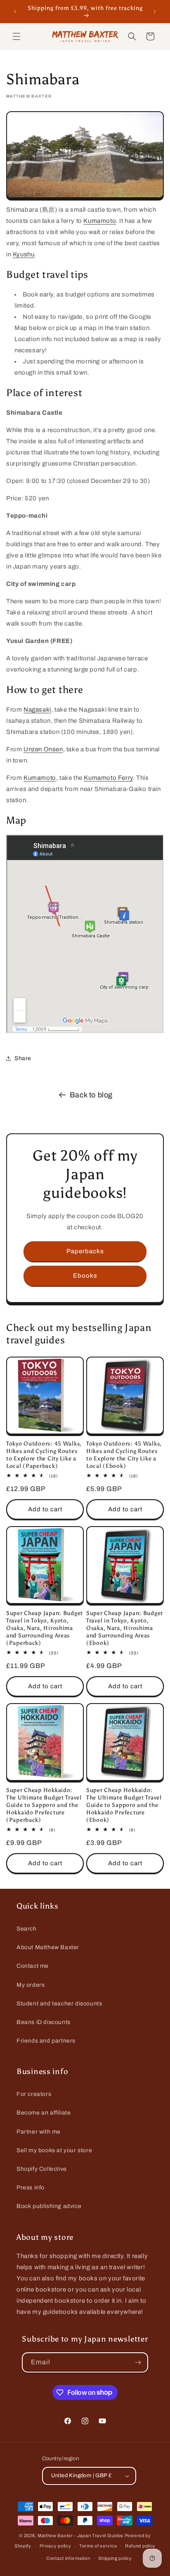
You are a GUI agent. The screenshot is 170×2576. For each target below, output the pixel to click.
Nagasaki (37, 710)
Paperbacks (85, 1251)
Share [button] (23, 1058)
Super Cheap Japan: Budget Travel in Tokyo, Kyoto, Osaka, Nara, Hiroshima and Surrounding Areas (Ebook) (125, 1628)
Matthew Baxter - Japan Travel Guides (80, 2535)
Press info (31, 2188)
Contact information (68, 2558)
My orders (31, 1985)
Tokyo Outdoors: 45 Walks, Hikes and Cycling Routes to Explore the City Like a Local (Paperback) (44, 1455)
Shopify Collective (42, 2169)
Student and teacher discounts (59, 2004)
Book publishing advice (49, 2206)
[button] (17, 36)
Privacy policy (55, 2546)
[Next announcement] (155, 12)
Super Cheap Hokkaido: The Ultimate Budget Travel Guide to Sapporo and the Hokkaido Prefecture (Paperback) (44, 1805)
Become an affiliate (44, 2113)
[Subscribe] (138, 2362)
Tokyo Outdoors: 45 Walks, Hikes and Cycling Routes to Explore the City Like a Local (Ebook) (124, 1455)
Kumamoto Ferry (108, 778)
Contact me (33, 1966)
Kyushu (24, 254)
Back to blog (91, 1095)
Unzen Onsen (43, 749)
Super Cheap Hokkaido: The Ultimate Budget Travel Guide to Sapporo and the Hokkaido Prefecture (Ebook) (124, 1805)
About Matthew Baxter (48, 1947)
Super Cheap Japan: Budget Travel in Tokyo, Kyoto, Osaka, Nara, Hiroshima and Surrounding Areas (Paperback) (45, 1628)
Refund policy (140, 2546)
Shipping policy (115, 2558)
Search (27, 1929)
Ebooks (85, 1276)
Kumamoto (100, 221)
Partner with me (39, 2132)
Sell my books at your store (54, 2150)
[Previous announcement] (15, 12)
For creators (34, 2094)
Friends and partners (46, 2041)
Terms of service (98, 2546)
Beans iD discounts (44, 2022)
